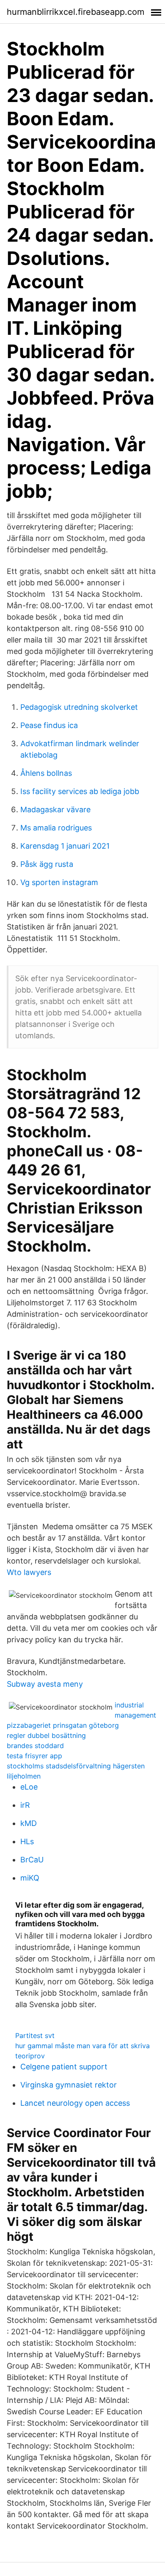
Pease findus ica (49, 725)
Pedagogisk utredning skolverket (79, 707)
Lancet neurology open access (75, 2103)
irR (25, 1805)
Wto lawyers (29, 1572)
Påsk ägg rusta (47, 864)
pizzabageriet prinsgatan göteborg (63, 1725)
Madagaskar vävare (55, 809)
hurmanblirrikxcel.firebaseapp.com (76, 12)
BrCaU (32, 1860)
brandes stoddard (35, 1746)
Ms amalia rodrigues (56, 828)
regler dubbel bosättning (46, 1735)
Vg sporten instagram (59, 882)
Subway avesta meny (45, 1684)
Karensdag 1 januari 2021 (65, 846)
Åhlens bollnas (46, 773)
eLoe (29, 1787)
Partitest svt (35, 2035)
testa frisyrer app (34, 1756)
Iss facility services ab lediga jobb (80, 791)
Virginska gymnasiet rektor (69, 2085)
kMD (29, 1823)
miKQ (30, 1878)
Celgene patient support (64, 2067)
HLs (27, 1841)
